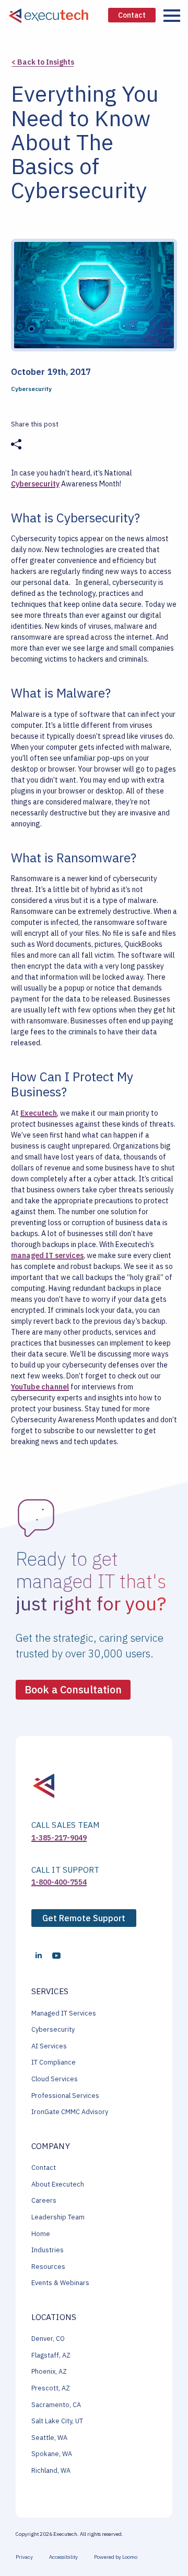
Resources (48, 2267)
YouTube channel (40, 1387)
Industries (48, 2250)
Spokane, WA (52, 2454)
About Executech (58, 2184)
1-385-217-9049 (59, 1838)
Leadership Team (58, 2217)
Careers (44, 2200)
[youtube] (56, 1956)
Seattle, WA (49, 2438)
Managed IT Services (64, 2013)
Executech (39, 1113)
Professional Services (65, 2096)
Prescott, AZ (51, 2388)
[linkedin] (39, 1956)
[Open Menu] (172, 16)
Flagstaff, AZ (51, 2355)
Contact (44, 2168)
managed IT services (47, 1255)
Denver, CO (48, 2339)
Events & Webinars (60, 2283)
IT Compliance (54, 2062)
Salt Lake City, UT (57, 2421)
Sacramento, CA (56, 2405)
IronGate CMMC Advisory (70, 2112)
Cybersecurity (35, 484)
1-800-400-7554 (59, 1882)
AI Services (49, 2046)
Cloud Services (55, 2079)
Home (41, 2234)
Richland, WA (51, 2470)
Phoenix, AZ (49, 2371)
